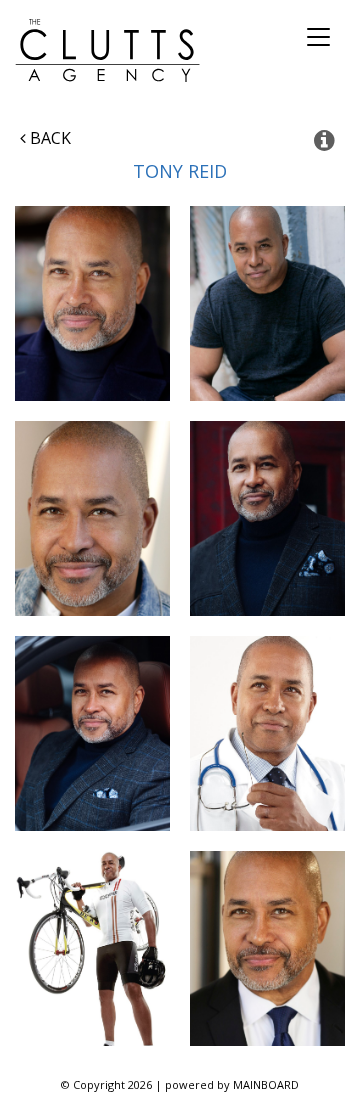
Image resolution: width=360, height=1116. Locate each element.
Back (48, 138)
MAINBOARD (266, 1084)
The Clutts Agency (107, 50)
